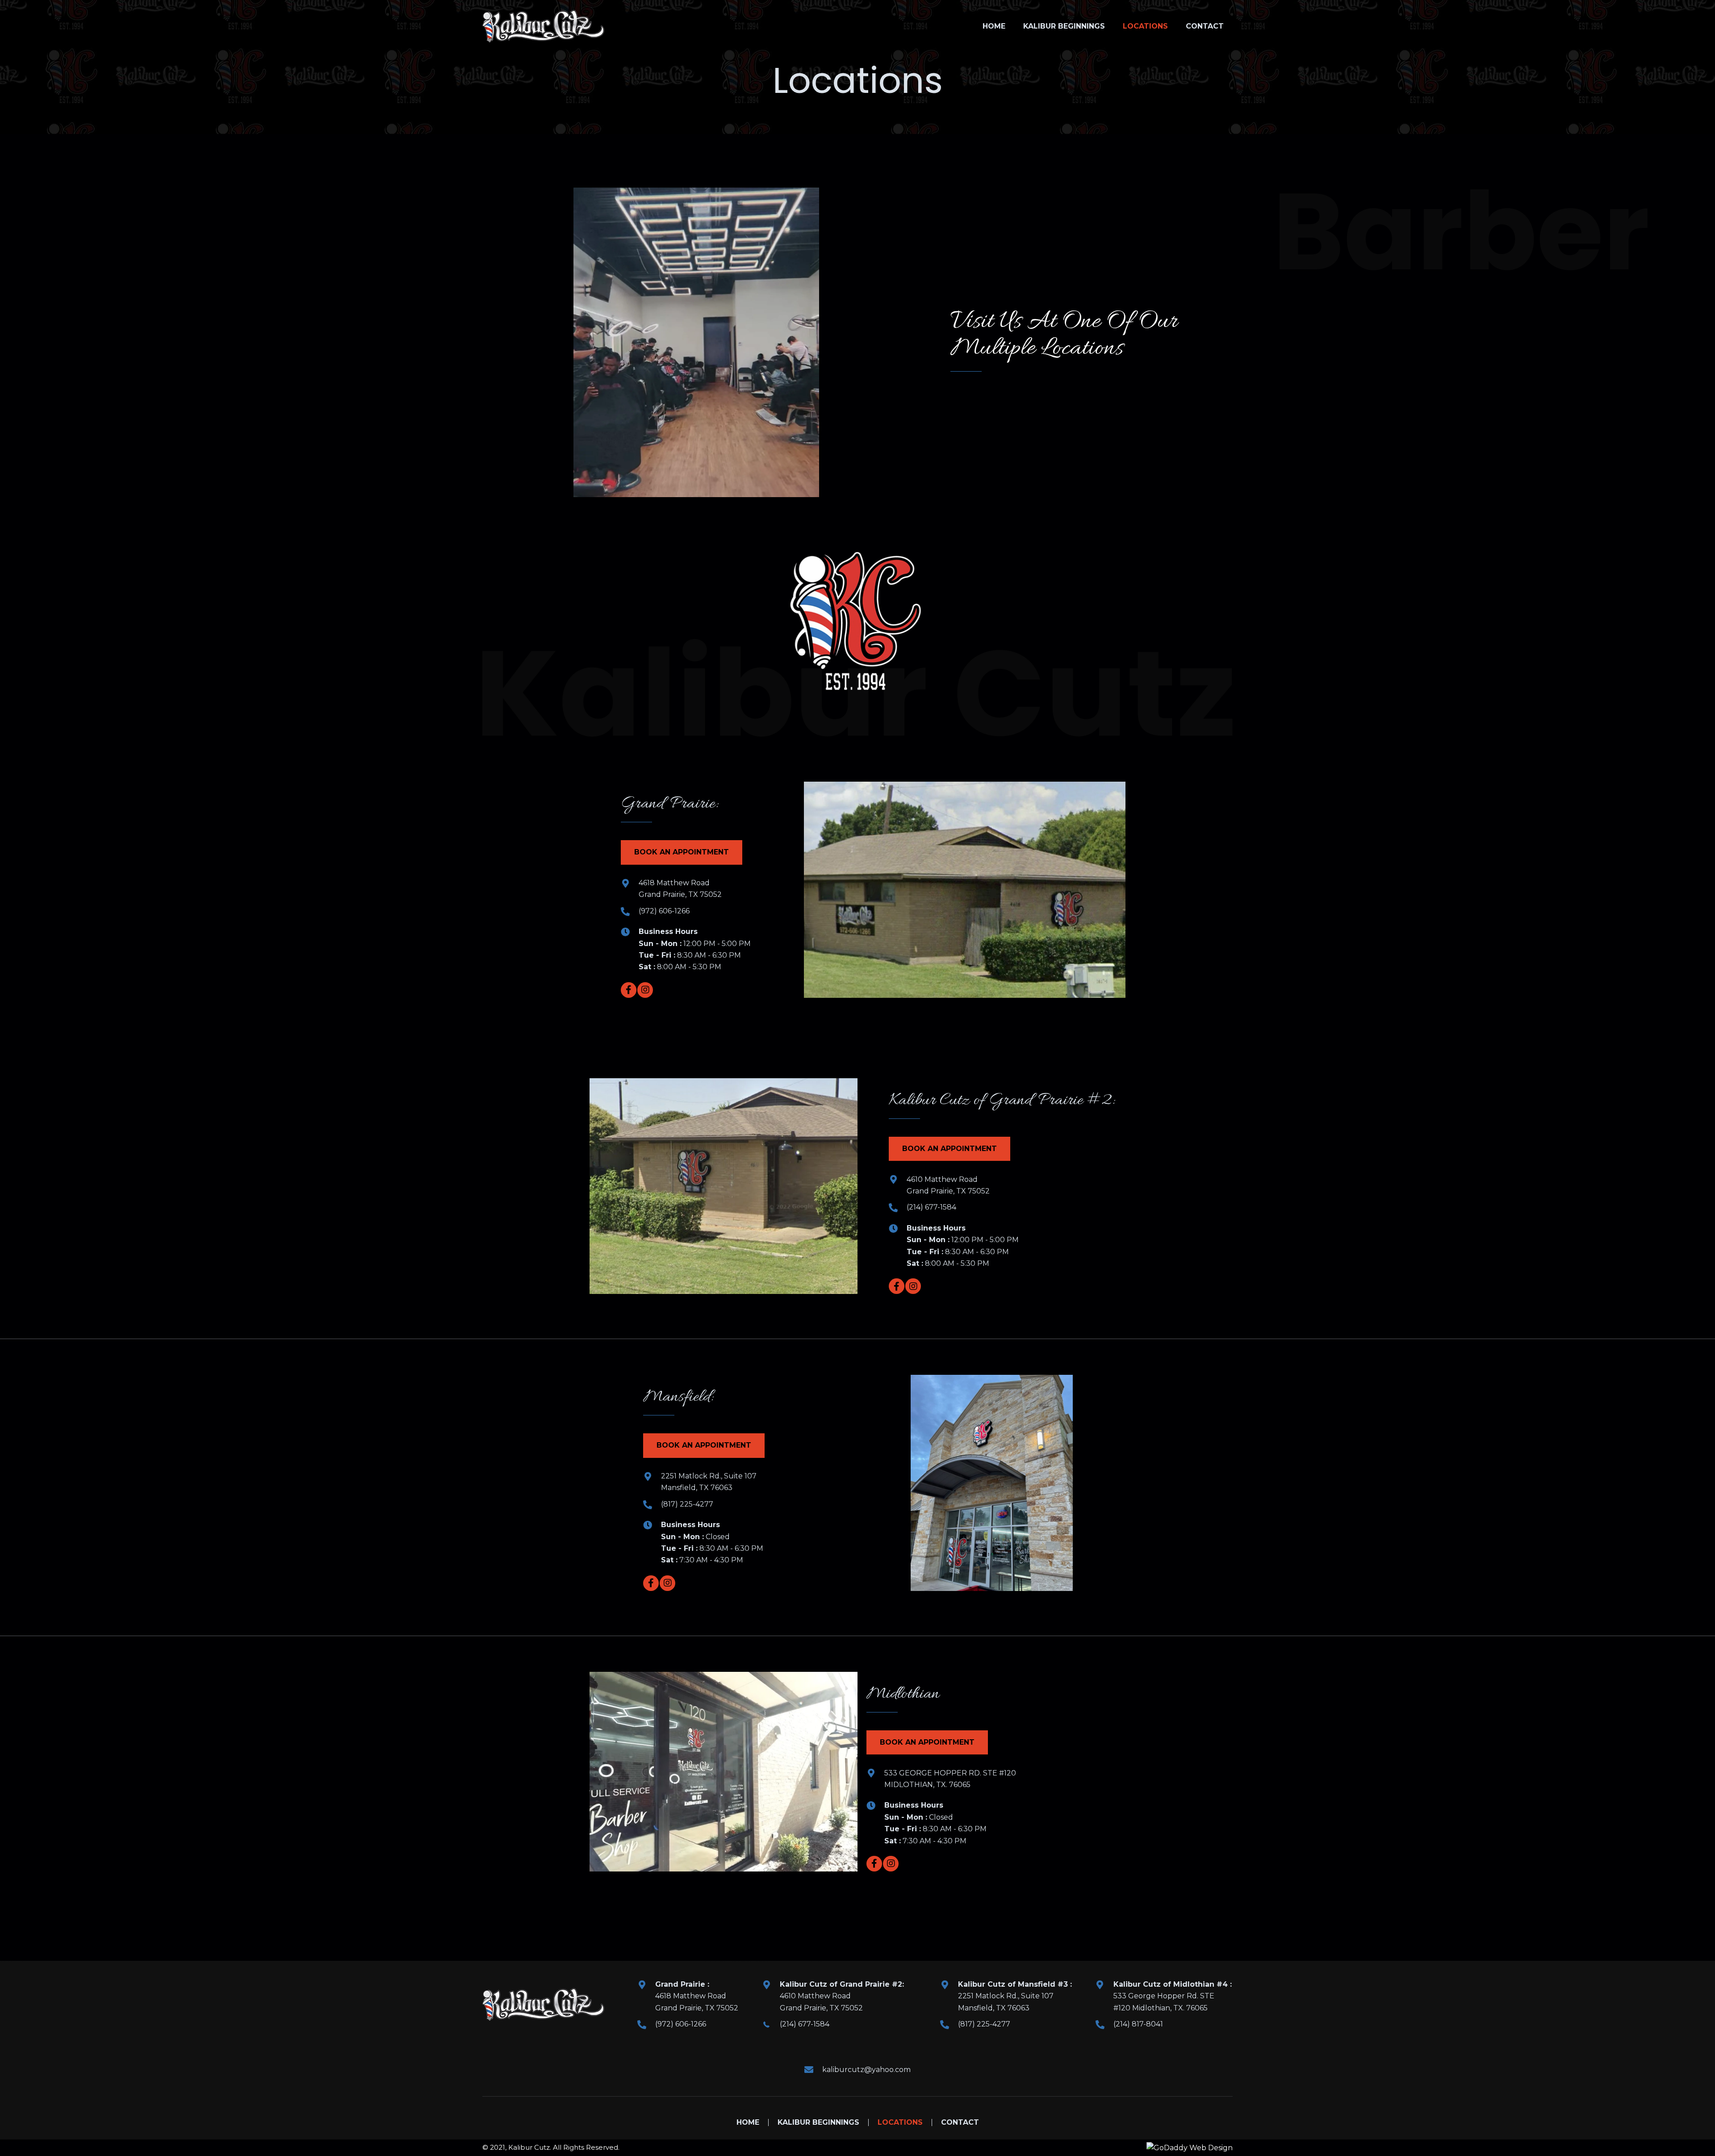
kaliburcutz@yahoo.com (866, 2069)
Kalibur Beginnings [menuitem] (818, 2123)
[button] (682, 852)
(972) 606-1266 (664, 911)
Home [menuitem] (748, 2123)
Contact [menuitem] (960, 2123)
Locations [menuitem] (900, 2123)
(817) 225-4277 (687, 1504)
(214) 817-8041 (1138, 2024)
